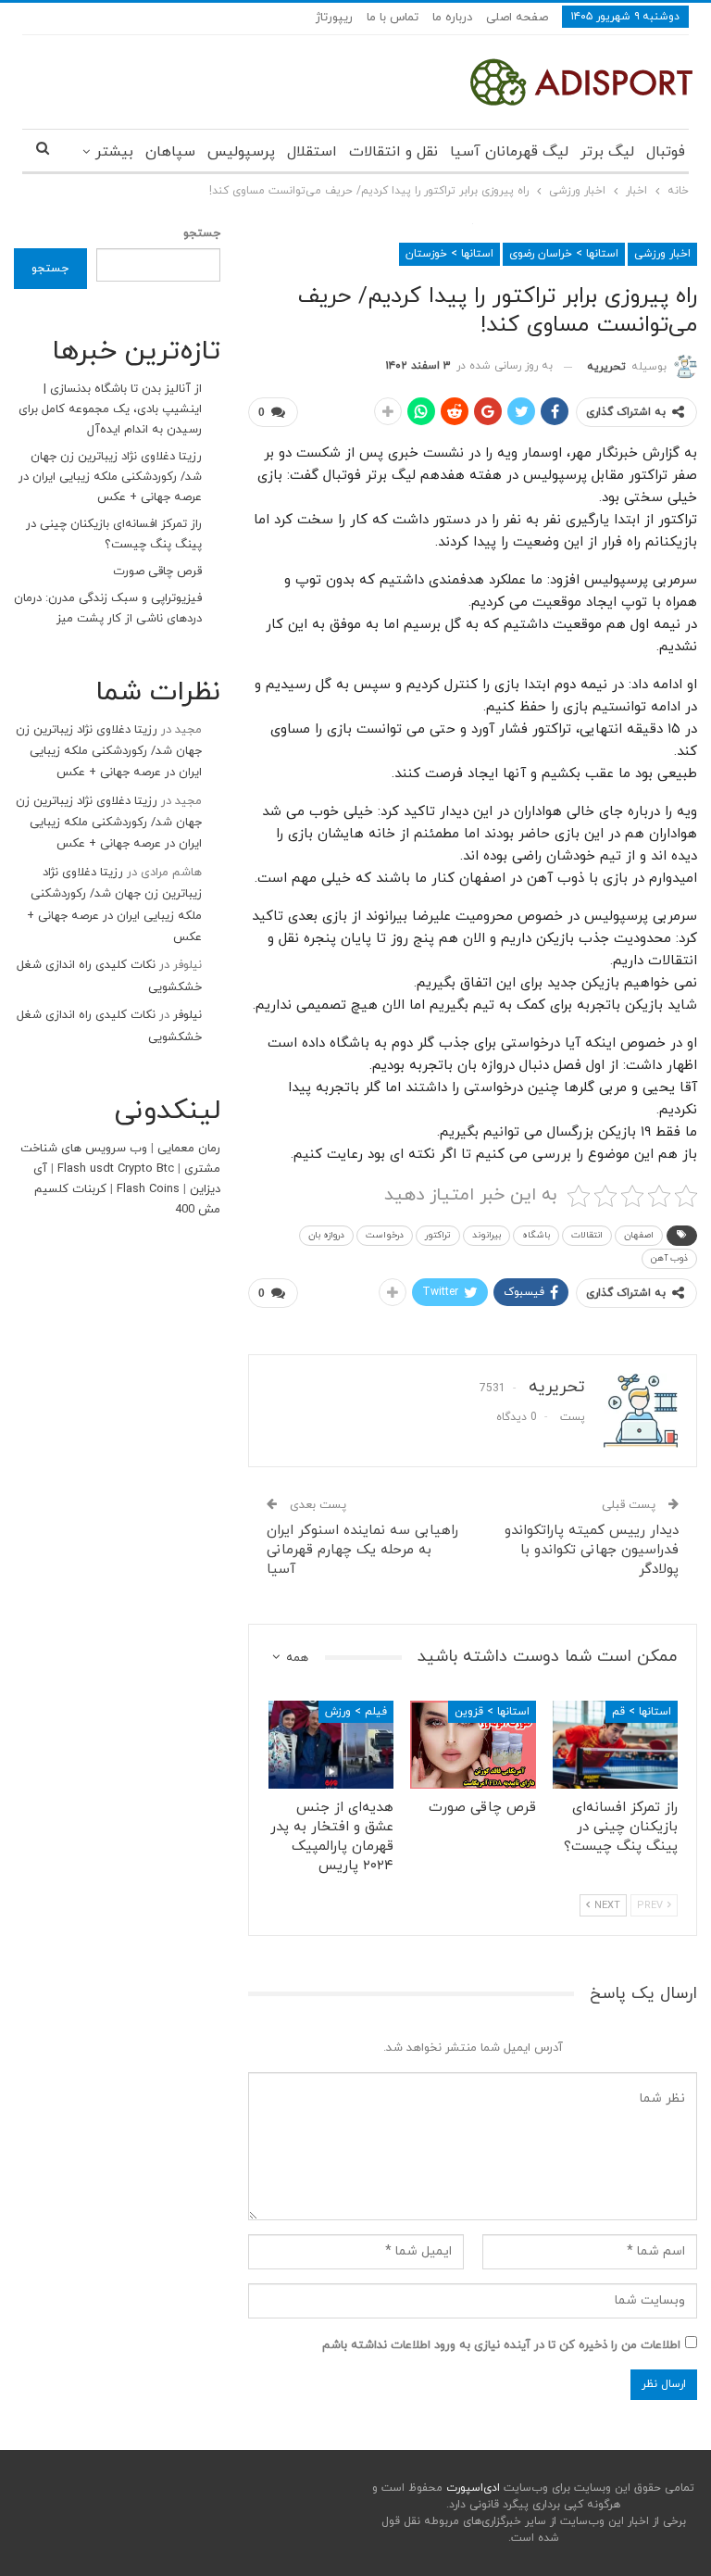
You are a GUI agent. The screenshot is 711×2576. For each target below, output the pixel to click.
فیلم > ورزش (356, 1712)
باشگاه (536, 1235)
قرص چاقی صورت (157, 572)
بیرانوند (486, 1235)
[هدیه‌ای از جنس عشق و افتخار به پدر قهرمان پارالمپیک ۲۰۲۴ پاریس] (331, 1745)
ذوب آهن (669, 1258)
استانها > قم (642, 1712)
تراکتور (438, 1235)
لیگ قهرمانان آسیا (509, 152)
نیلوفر (187, 1015)
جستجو (202, 233)
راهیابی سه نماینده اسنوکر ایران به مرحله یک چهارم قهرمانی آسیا (362, 1550)
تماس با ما (393, 18)
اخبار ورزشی (662, 254)
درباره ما (452, 18)
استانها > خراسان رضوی (564, 254)
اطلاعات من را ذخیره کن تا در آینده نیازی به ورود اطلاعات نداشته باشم (501, 2345)
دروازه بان (326, 1235)
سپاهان (170, 152)
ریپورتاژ (334, 18)
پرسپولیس (241, 152)
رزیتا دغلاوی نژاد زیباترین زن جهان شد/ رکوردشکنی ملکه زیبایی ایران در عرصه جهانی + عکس (110, 477)
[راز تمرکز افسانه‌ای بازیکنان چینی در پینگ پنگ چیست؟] (616, 1745)
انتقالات (587, 1235)
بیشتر (114, 152)
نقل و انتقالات (393, 152)
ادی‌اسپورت (471, 2488)
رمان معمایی (189, 1149)
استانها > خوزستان (449, 254)
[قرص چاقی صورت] (473, 1745)
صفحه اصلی (517, 18)
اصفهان (639, 1235)
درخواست (385, 1235)
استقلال (312, 152)
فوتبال (666, 152)
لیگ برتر (607, 152)
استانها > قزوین (492, 1712)
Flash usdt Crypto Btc (116, 1169)
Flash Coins (148, 1189)
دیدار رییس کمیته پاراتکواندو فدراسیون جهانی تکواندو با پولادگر (592, 1550)
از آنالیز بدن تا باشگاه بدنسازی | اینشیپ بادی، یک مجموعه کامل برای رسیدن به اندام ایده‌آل (110, 409)
